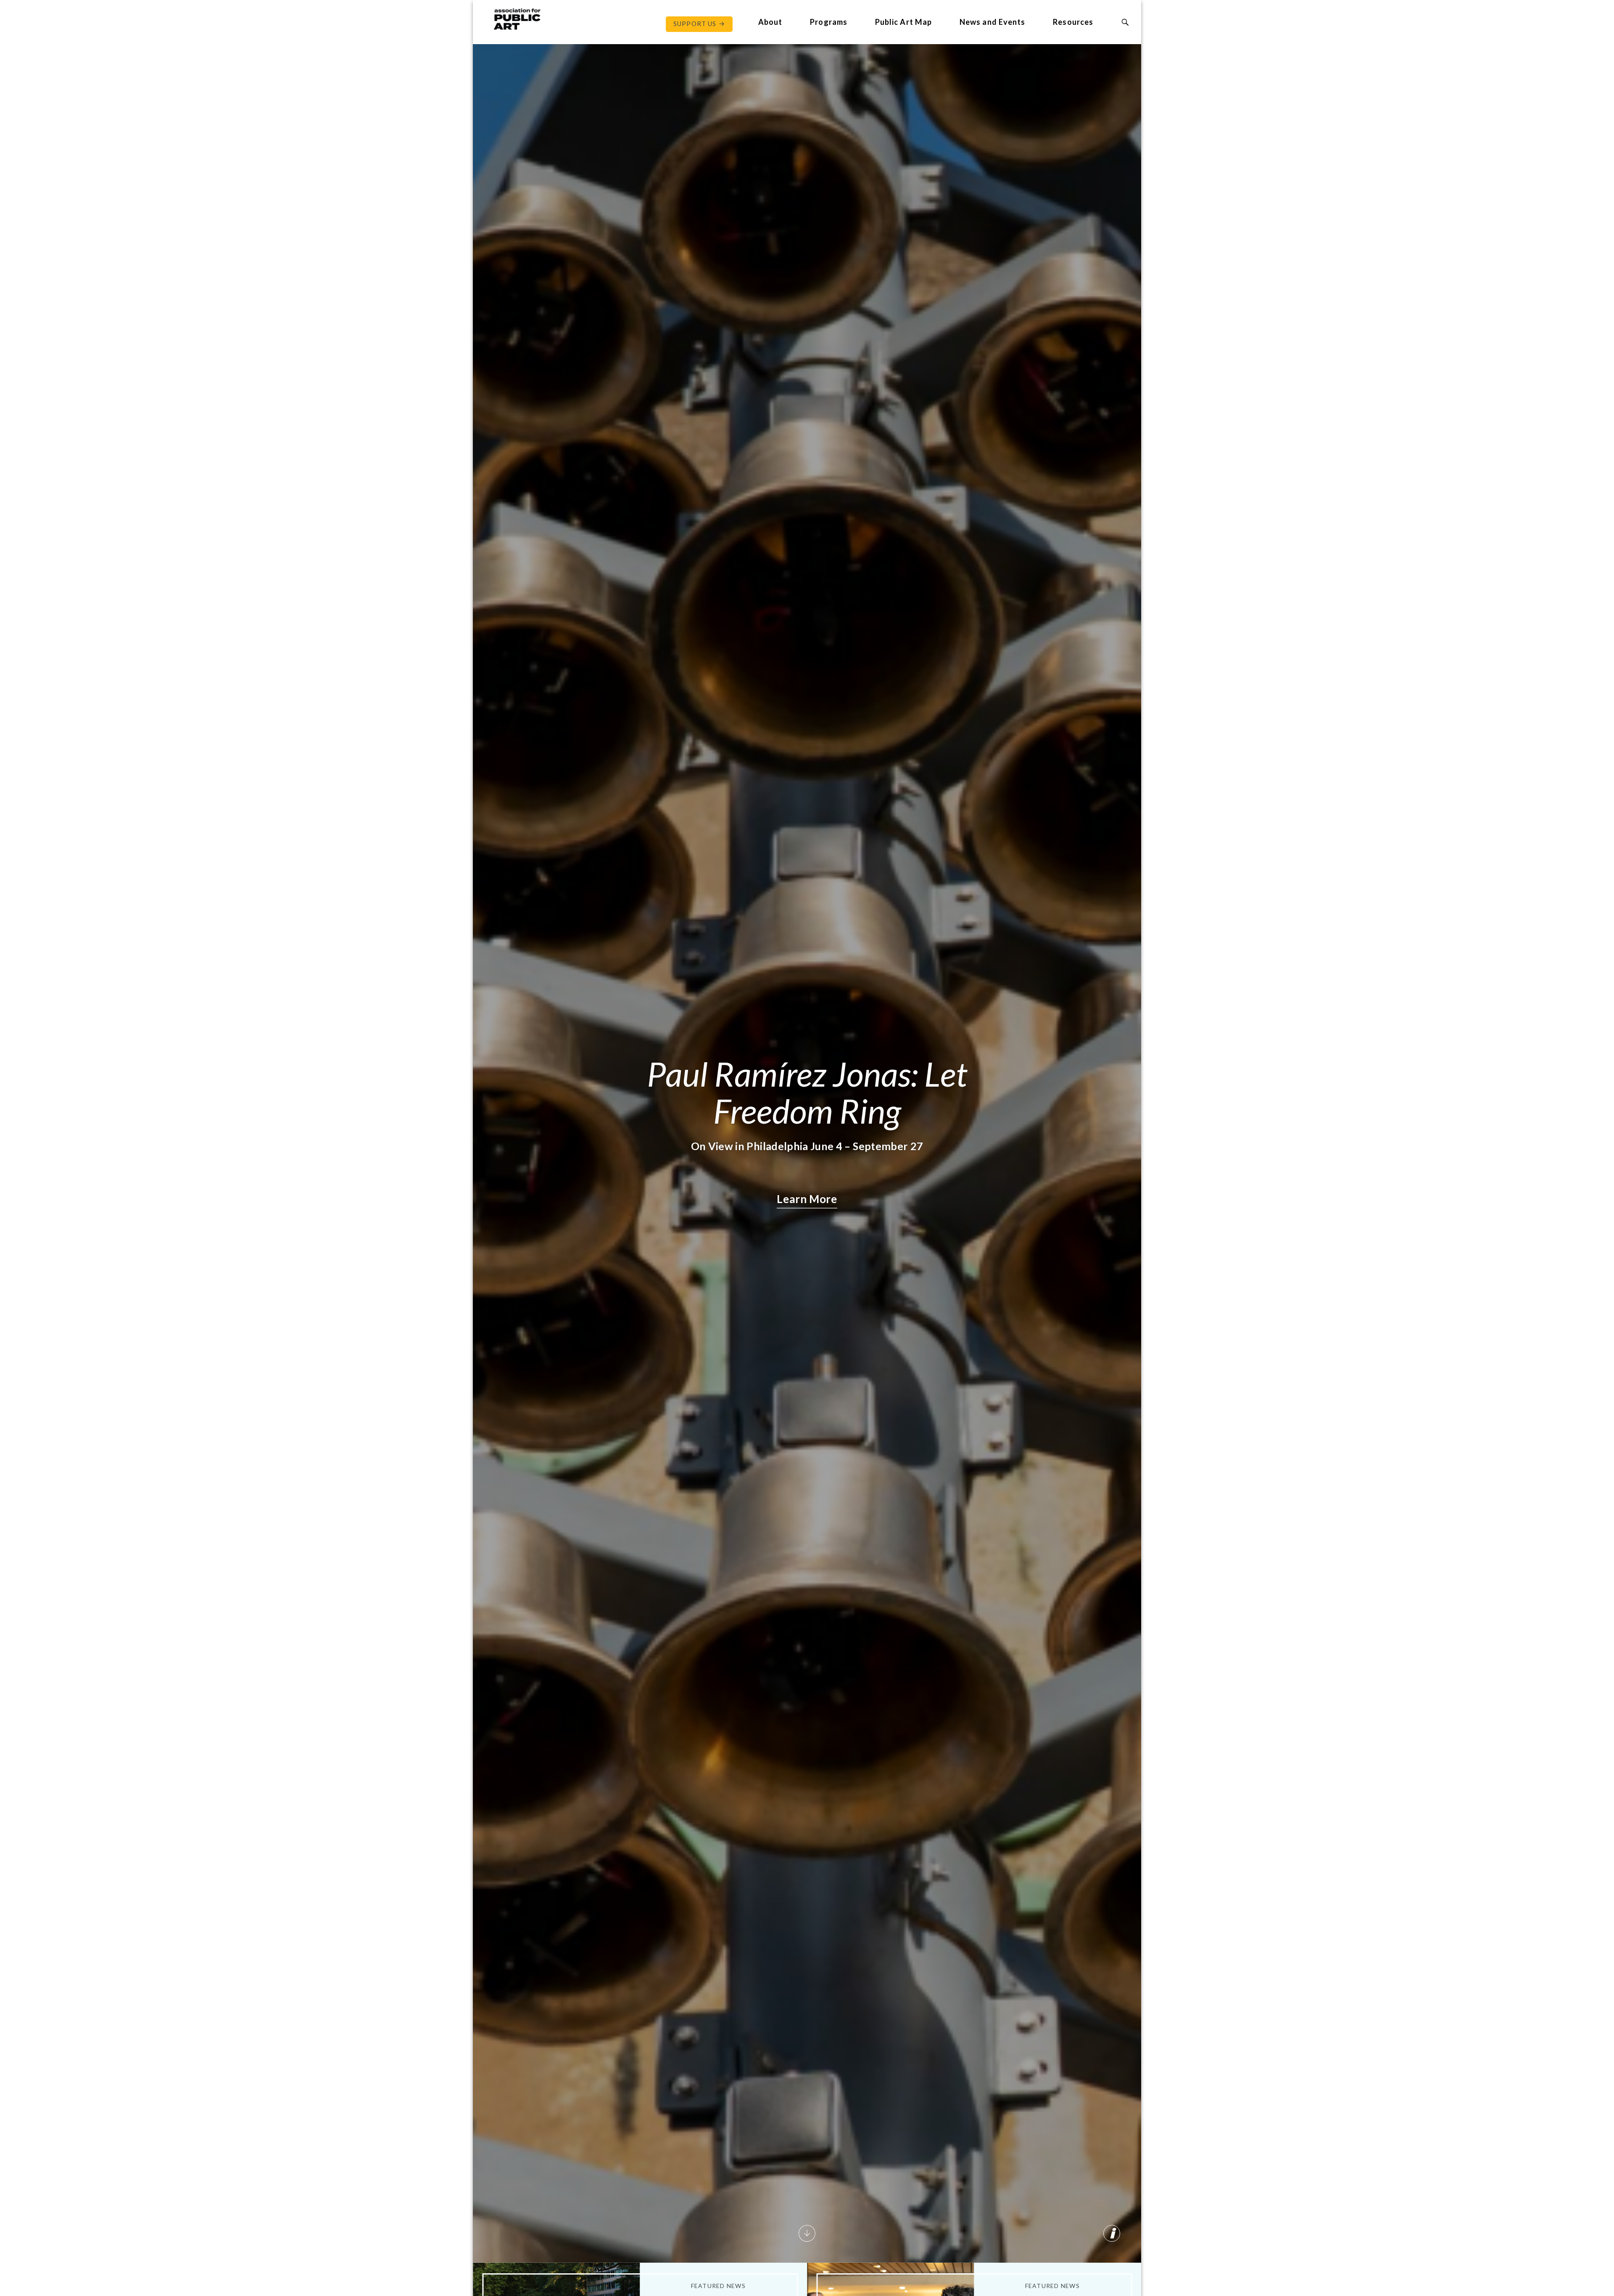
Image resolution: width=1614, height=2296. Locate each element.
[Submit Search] (1125, 22)
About (770, 22)
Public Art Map (903, 22)
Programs (829, 22)
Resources (1073, 22)
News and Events (992, 22)
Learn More (807, 1199)
